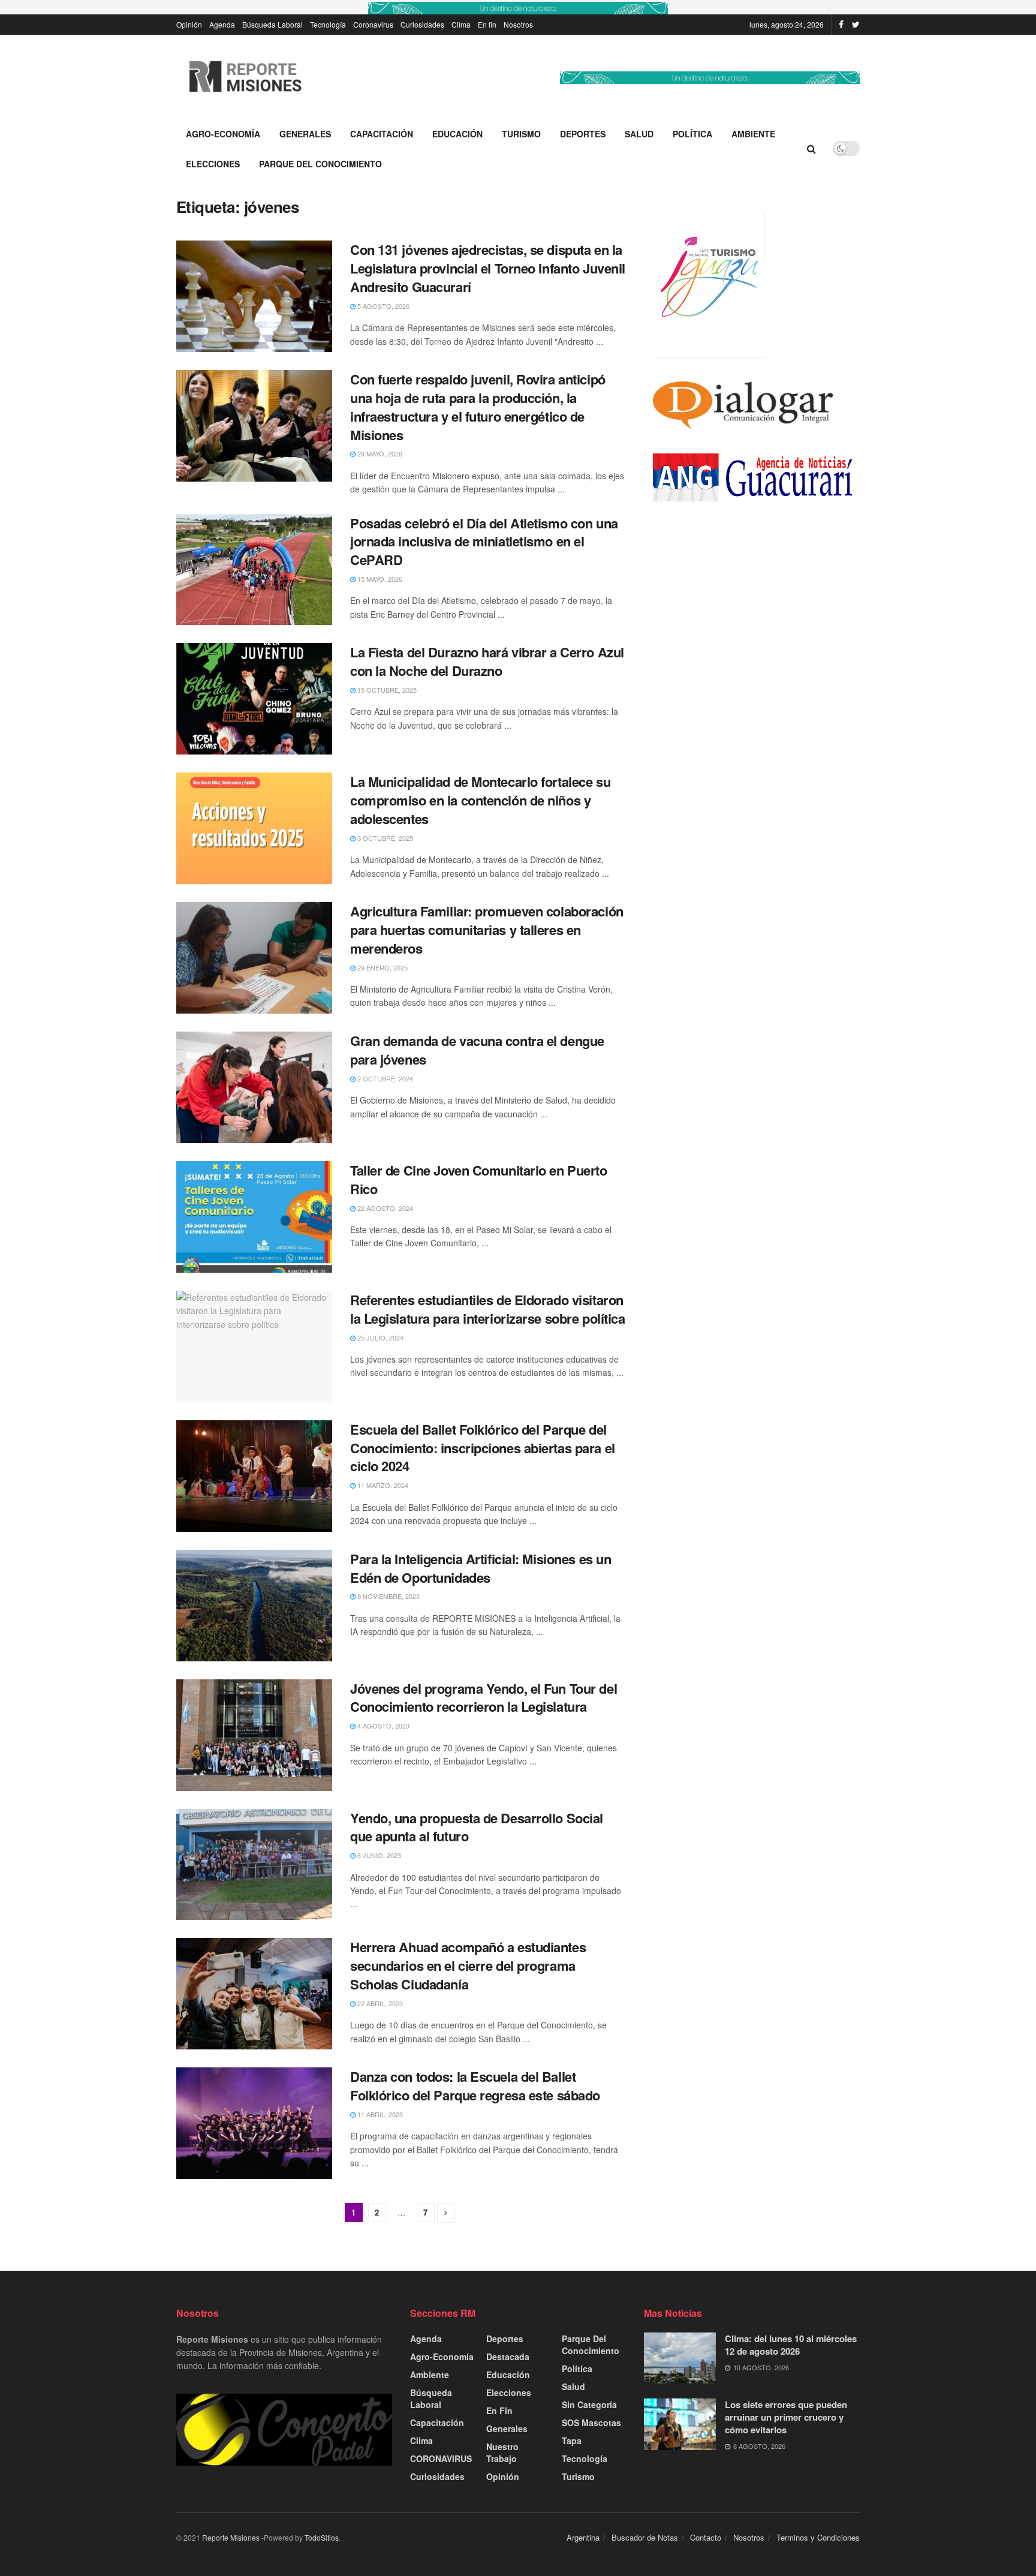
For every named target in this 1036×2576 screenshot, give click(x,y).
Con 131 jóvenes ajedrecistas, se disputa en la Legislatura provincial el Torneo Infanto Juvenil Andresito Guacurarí (488, 268)
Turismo (521, 134)
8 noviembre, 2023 (388, 1596)
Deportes (583, 134)
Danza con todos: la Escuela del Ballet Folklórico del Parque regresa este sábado (475, 2086)
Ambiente (753, 134)
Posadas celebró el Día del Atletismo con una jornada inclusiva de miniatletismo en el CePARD (484, 542)
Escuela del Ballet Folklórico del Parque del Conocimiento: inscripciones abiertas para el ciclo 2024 (483, 1448)
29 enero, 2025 (382, 967)
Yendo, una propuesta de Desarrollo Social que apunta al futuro (477, 1827)
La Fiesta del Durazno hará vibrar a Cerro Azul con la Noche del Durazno (487, 661)
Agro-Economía (223, 134)
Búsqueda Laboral (272, 24)
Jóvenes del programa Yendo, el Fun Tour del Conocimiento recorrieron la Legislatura (484, 1698)
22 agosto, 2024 (384, 1208)
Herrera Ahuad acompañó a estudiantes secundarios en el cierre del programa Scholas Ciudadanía (468, 1965)
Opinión (189, 24)
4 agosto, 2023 (383, 1726)
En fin (487, 24)
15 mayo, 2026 (379, 579)
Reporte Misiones (231, 2537)
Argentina (583, 2537)
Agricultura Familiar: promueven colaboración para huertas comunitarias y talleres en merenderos (487, 930)
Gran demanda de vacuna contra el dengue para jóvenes (477, 1050)
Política (692, 134)
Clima (461, 24)
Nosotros (518, 24)
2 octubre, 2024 (384, 1078)
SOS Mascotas (591, 2422)
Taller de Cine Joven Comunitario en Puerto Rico (479, 1179)
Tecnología (328, 24)
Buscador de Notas (645, 2537)
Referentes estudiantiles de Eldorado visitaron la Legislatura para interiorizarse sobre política (487, 1309)
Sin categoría (589, 2404)
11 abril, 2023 (379, 2114)
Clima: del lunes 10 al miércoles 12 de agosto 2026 (791, 2345)
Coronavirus (373, 24)
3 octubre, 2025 (384, 838)
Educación (457, 134)
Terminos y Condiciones (818, 2537)
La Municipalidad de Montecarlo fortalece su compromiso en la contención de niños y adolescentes (480, 800)
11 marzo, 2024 (382, 1485)
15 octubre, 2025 (386, 690)
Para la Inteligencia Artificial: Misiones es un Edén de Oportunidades (481, 1568)
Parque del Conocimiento (320, 164)
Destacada (508, 2356)
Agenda (222, 24)
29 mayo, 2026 (379, 453)
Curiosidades (422, 24)
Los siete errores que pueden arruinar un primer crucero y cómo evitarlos (786, 2417)
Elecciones (213, 164)
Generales (305, 134)
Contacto (706, 2537)
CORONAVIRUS (441, 2458)
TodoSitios (322, 2537)
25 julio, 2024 (380, 1337)
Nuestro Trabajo (502, 2452)
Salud (639, 134)
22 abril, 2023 (379, 2003)
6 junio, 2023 (378, 1855)
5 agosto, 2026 (383, 306)
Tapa (572, 2440)
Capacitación (382, 134)
